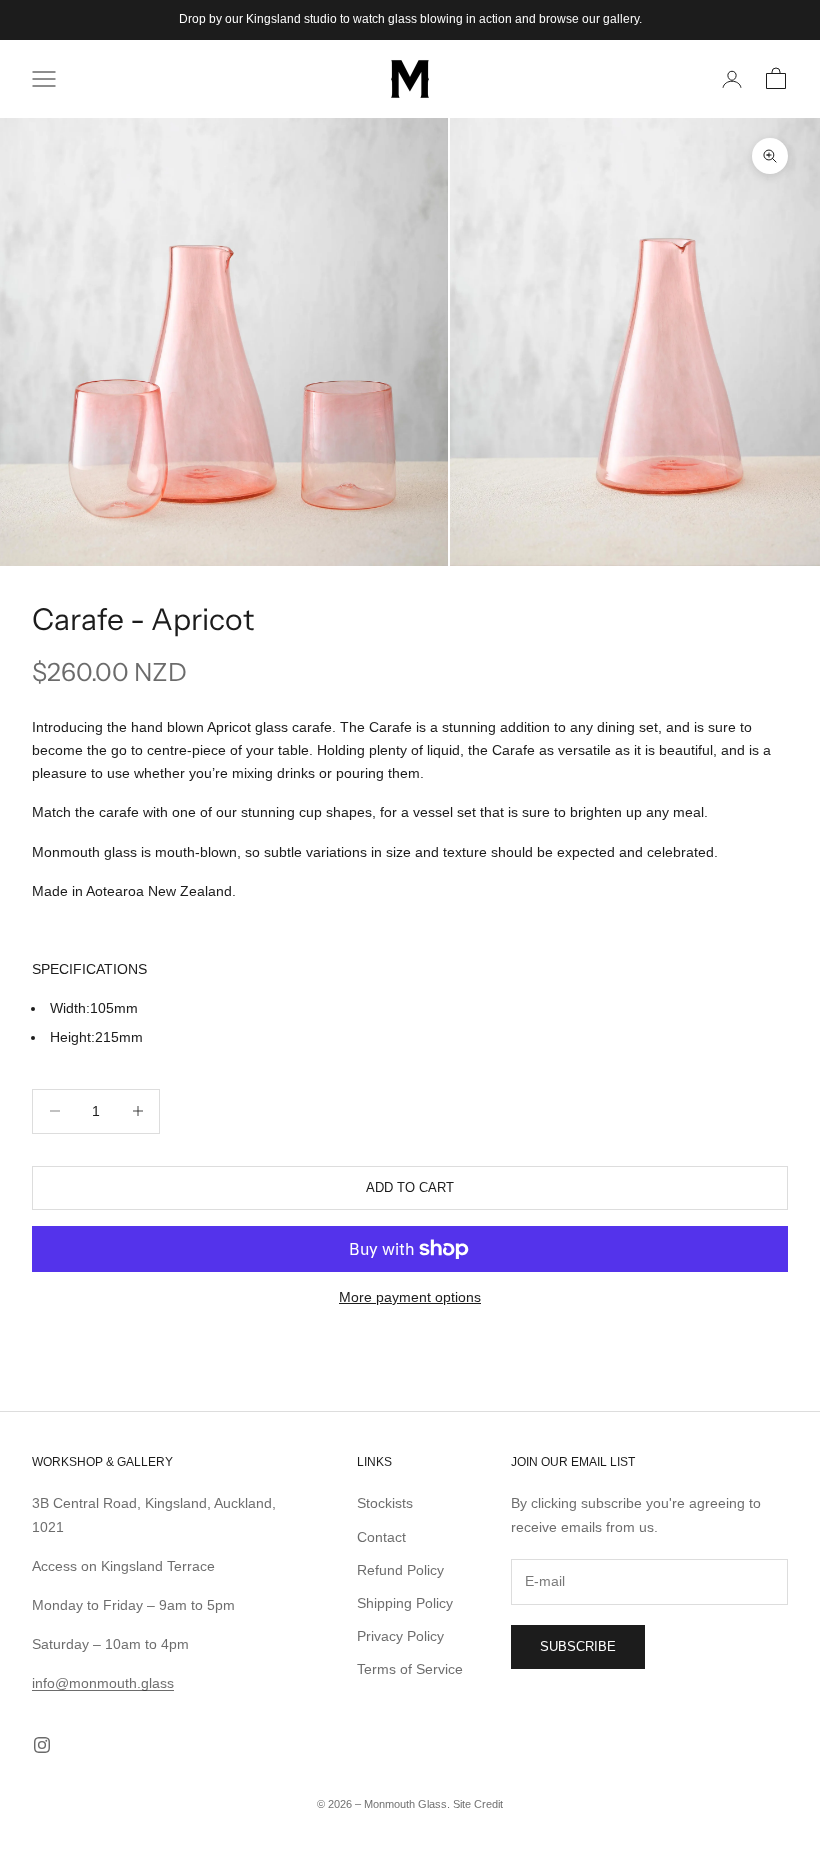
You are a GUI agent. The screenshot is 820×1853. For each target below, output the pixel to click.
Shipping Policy (405, 1603)
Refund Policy (400, 1570)
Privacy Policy (400, 1636)
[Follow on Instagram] (42, 1745)
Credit (488, 1804)
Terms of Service (410, 1669)
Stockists (385, 1503)
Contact (381, 1537)
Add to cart (410, 1187)
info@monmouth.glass (103, 1683)
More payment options (410, 1297)
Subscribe (578, 1646)
